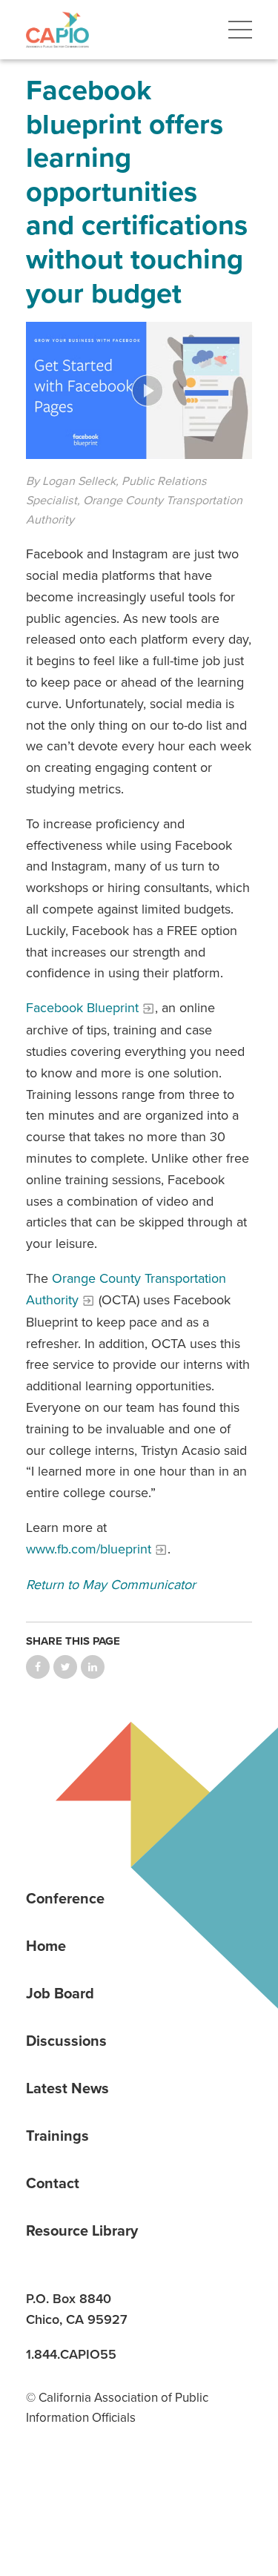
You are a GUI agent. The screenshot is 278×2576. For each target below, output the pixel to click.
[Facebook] (93, 2491)
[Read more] (139, 390)
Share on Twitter (65, 1667)
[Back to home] (57, 30)
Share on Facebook (38, 1667)
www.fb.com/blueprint (89, 1549)
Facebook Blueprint (82, 1008)
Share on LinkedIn (93, 1667)
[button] (240, 30)
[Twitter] (145, 2491)
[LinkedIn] (42, 2491)
